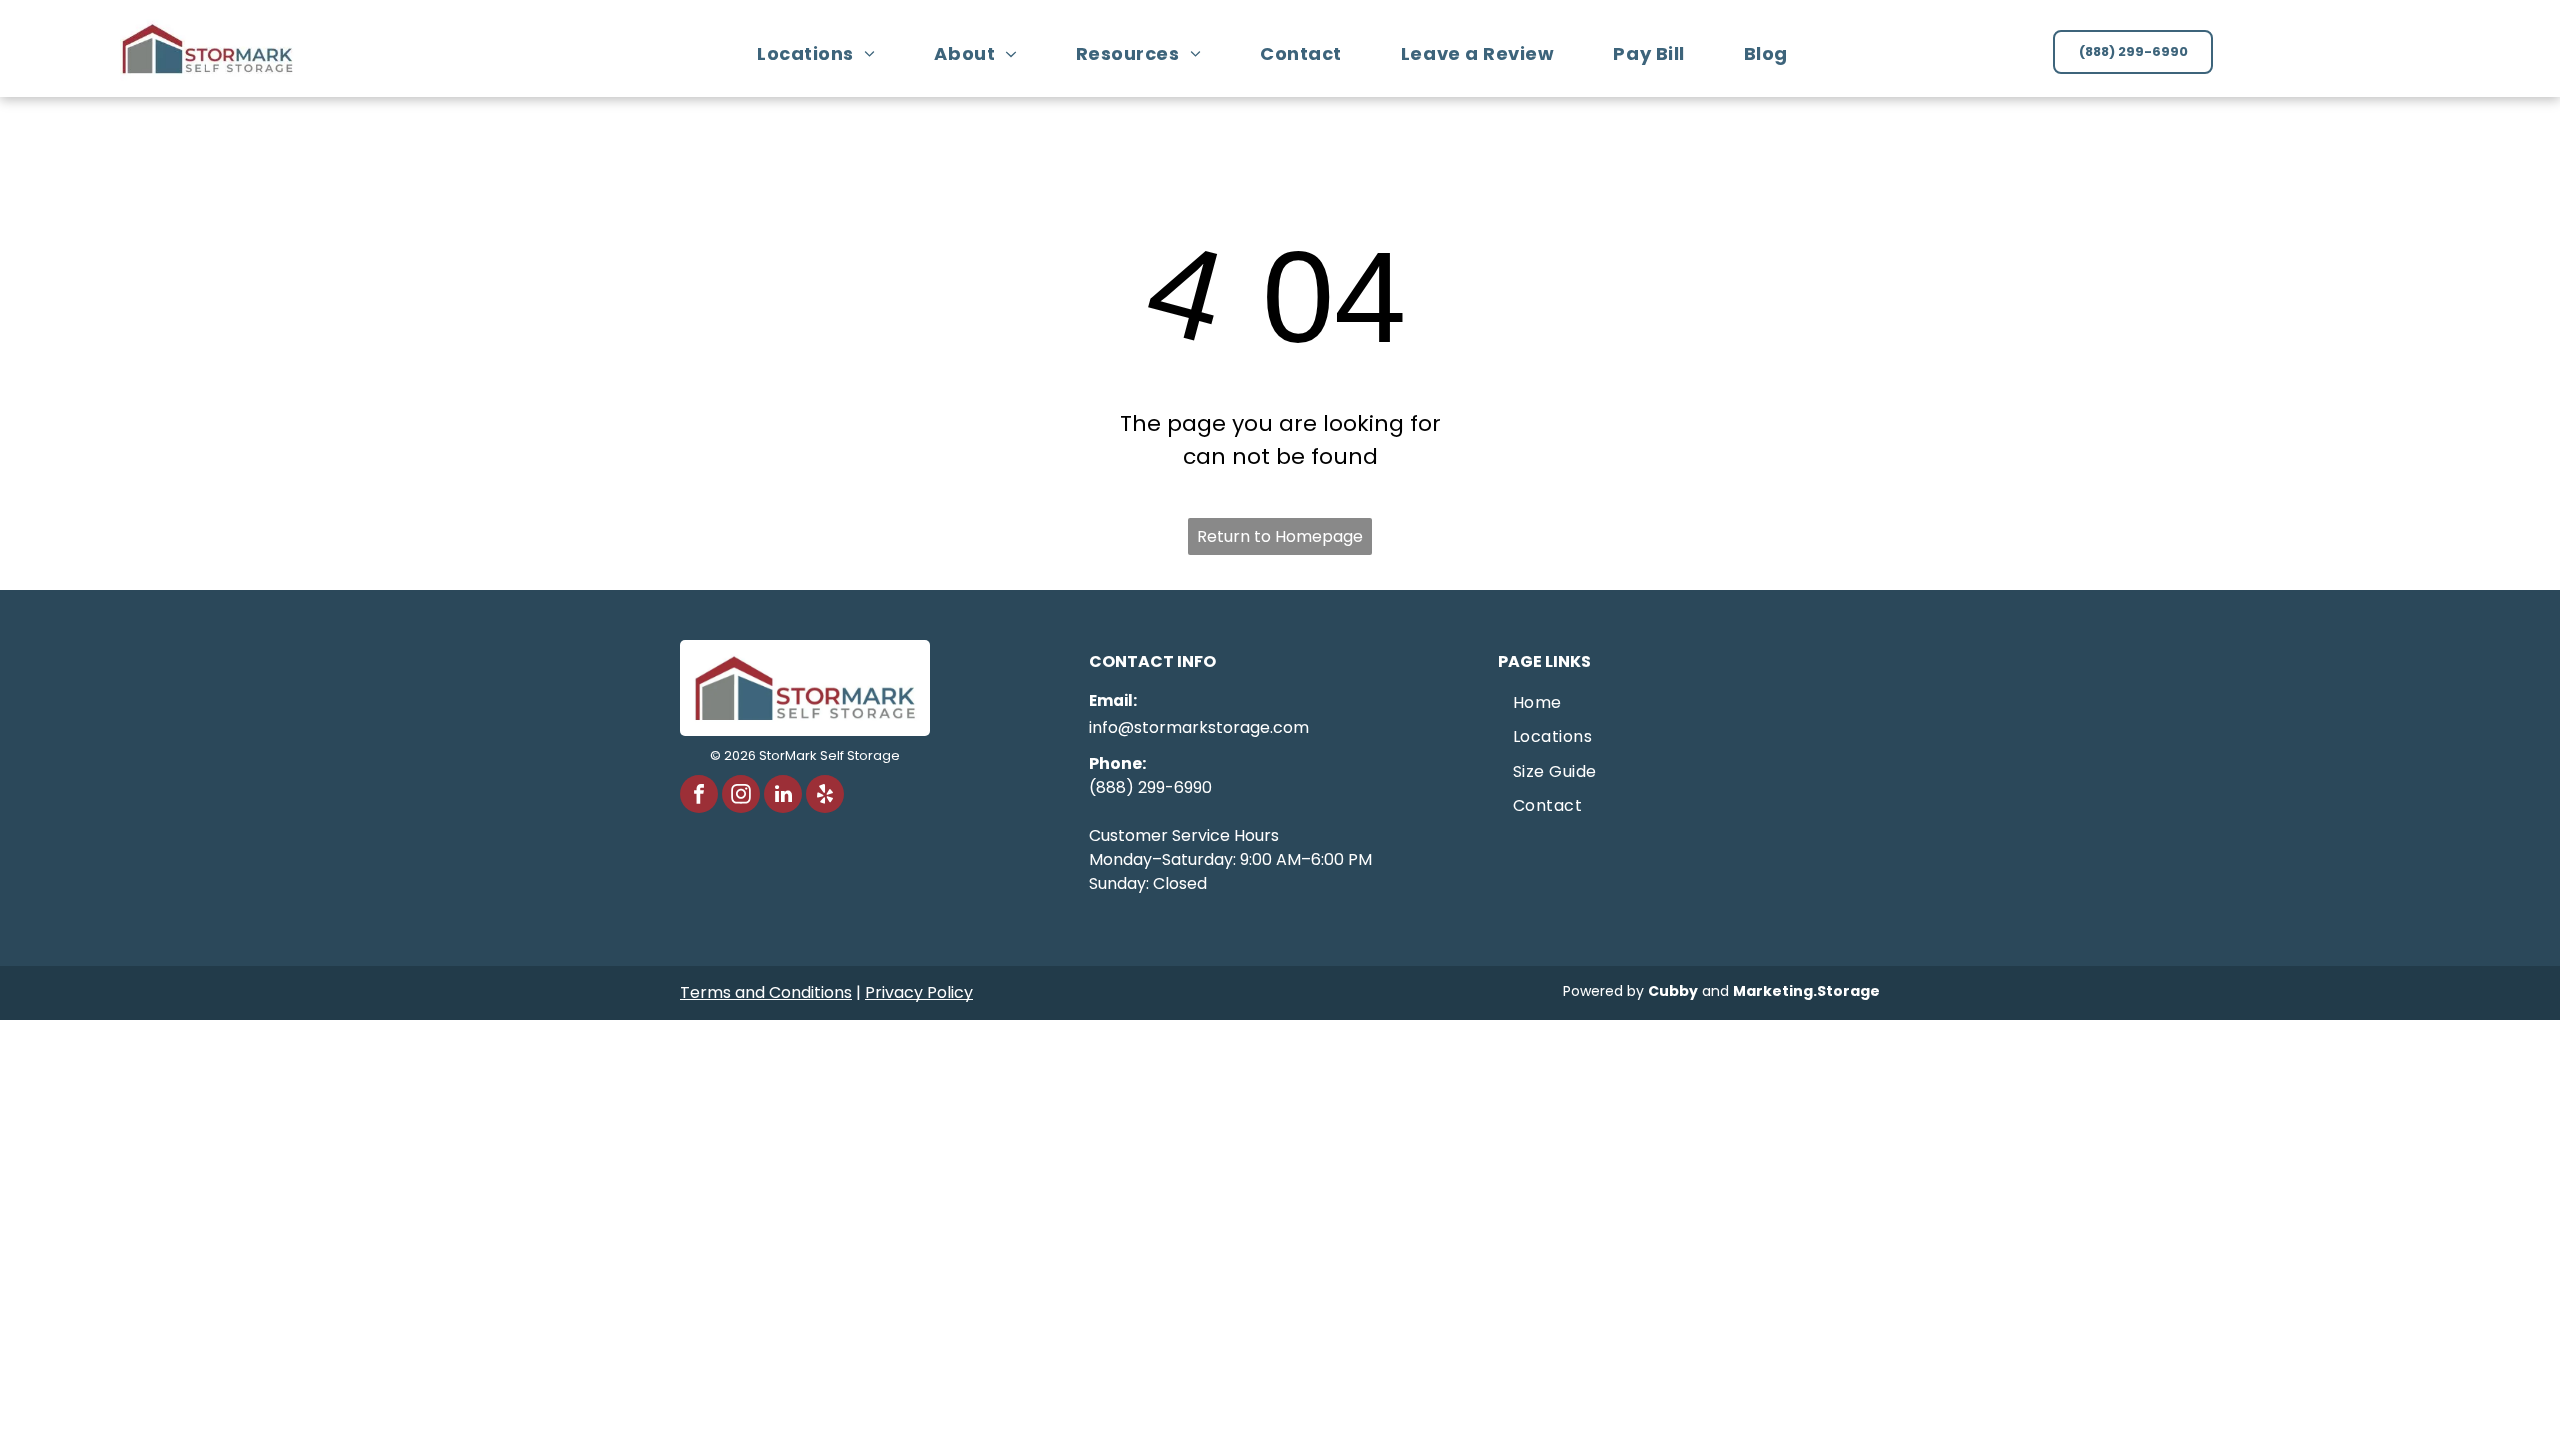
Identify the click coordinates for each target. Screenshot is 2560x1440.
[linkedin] (783, 796)
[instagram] (741, 796)
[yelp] (825, 796)
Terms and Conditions (766, 992)
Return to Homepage (1280, 536)
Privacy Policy (919, 992)
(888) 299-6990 (1150, 787)
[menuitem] (823, 53)
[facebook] (699, 796)
